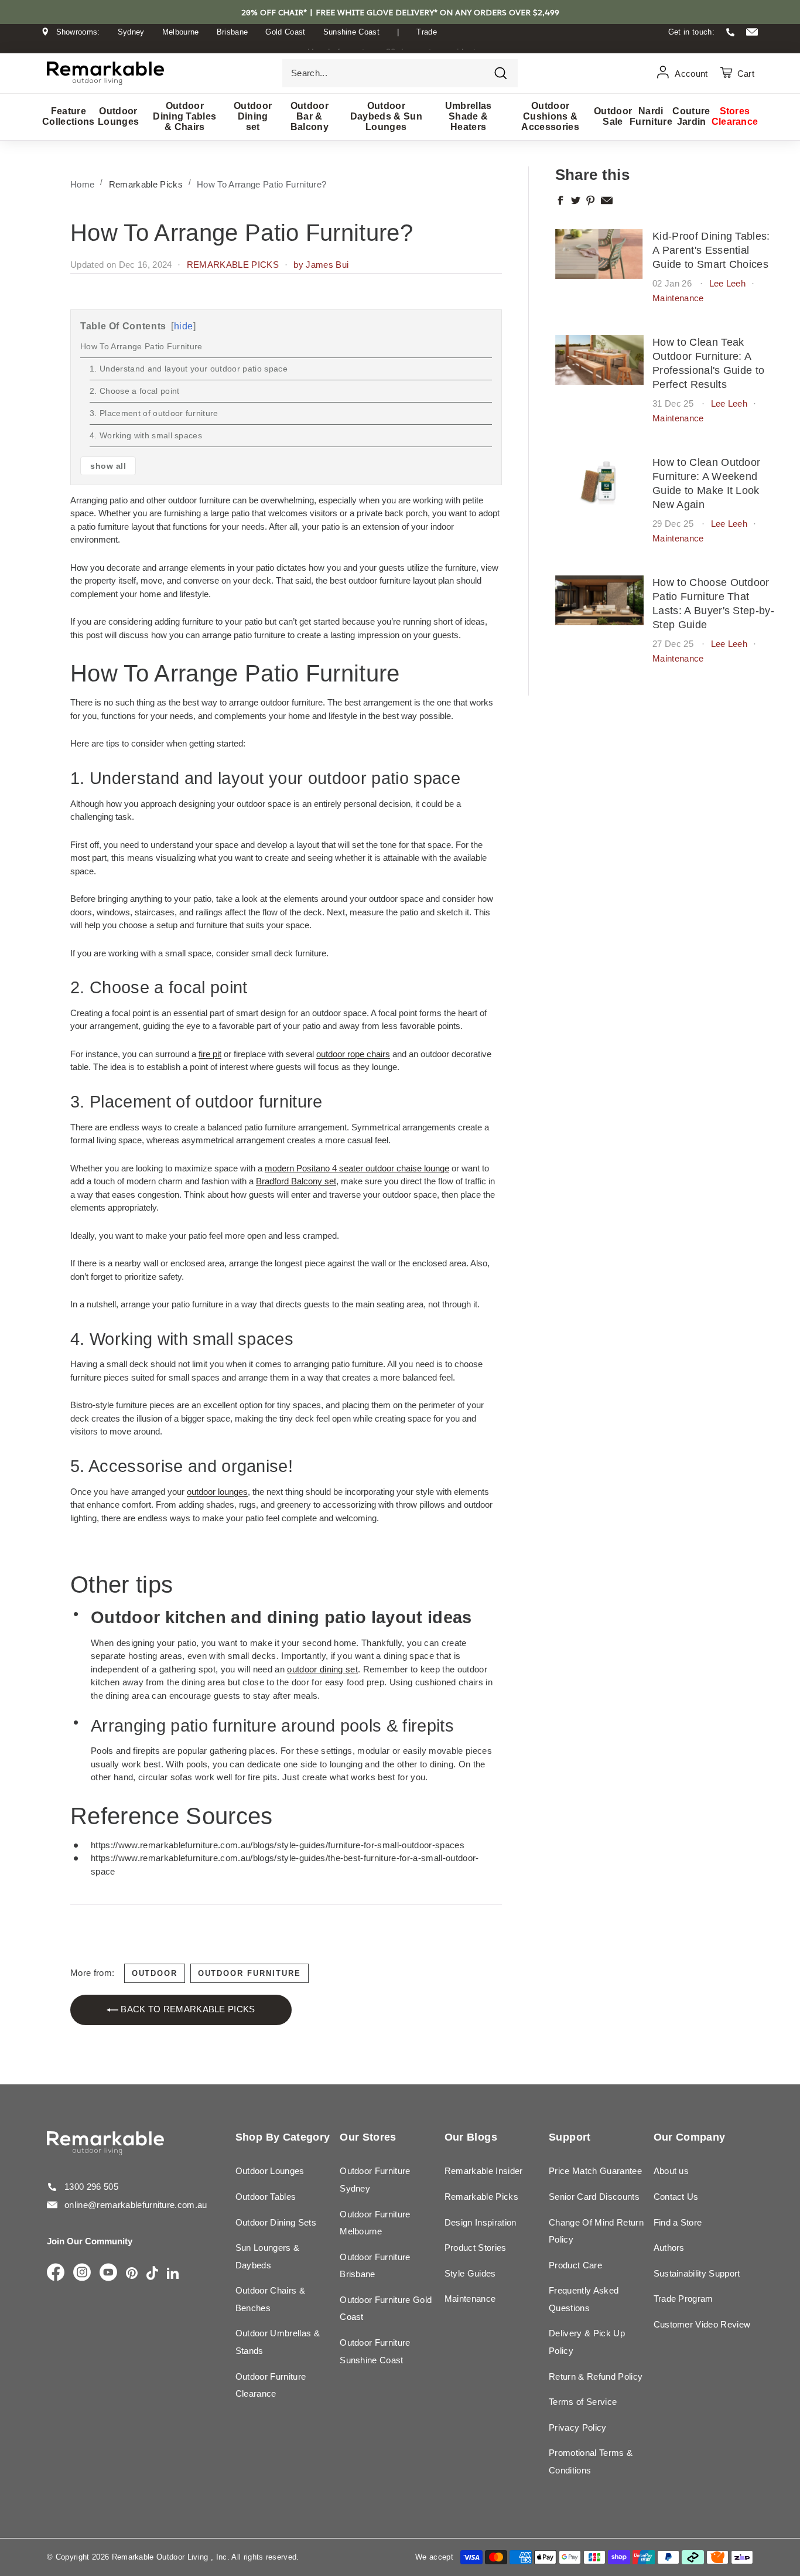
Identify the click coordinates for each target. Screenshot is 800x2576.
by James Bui (321, 265)
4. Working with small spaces (146, 435)
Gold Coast (285, 32)
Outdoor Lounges (119, 116)
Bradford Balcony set (296, 1181)
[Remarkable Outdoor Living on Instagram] (82, 2273)
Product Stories (476, 2248)
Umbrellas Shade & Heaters (469, 116)
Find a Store (678, 2222)
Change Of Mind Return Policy (596, 2231)
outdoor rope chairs (353, 1054)
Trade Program (683, 2299)
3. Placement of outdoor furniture (154, 413)
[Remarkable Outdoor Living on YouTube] (108, 2273)
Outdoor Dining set (253, 116)
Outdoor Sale (613, 116)
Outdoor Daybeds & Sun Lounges (386, 116)
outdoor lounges (217, 1492)
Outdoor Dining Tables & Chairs (184, 116)
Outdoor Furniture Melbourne (375, 2223)
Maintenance (678, 298)
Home (82, 184)
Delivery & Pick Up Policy (587, 2342)
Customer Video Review (702, 2324)
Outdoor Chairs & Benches (270, 2299)
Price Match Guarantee (595, 2171)
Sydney (131, 32)
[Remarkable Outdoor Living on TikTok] (152, 2274)
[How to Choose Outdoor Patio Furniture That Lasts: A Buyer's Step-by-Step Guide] (599, 600)
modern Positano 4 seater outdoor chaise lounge (357, 1168)
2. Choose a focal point (134, 391)
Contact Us (676, 2197)
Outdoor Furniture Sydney (375, 2180)
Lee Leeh (728, 283)
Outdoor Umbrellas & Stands (278, 2342)
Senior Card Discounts (594, 2197)
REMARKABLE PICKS (233, 265)
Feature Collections (69, 116)
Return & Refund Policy (596, 2376)
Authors (669, 2248)
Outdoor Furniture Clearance (271, 2385)
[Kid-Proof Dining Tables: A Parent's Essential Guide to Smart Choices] (599, 254)
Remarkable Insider (484, 2171)
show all (108, 466)
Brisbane (233, 32)
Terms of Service (583, 2402)
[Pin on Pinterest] (591, 200)
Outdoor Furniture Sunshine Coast (375, 2351)
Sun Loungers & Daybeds (268, 2256)
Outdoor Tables (266, 2197)
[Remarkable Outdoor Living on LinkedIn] (173, 2274)
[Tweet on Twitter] (576, 200)
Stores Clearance (735, 116)
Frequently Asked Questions (584, 2299)
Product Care (575, 2265)
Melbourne (181, 32)
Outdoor (155, 1973)
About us (671, 2171)
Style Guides (470, 2273)
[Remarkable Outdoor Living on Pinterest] (132, 2274)
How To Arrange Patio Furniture (141, 346)
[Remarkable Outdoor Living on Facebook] (56, 2273)
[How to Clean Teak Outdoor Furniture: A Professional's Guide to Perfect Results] (599, 360)
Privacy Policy (578, 2427)
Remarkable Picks (146, 184)
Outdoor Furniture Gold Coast (386, 2308)
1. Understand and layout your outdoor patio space (189, 369)
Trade (427, 32)
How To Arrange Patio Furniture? (261, 184)
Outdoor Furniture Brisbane (375, 2266)
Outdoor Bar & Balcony (310, 116)
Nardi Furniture (651, 116)
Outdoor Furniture (249, 1973)
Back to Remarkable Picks (187, 2009)
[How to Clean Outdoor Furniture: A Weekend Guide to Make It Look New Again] (599, 480)
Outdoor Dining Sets (276, 2222)
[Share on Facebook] (560, 200)
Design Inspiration (481, 2222)
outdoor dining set (322, 1669)
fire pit (210, 1054)
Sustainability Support (697, 2273)
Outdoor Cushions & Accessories (550, 116)
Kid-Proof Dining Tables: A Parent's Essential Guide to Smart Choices (711, 250)
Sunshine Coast (352, 32)
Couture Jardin (691, 116)
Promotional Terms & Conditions (591, 2461)
